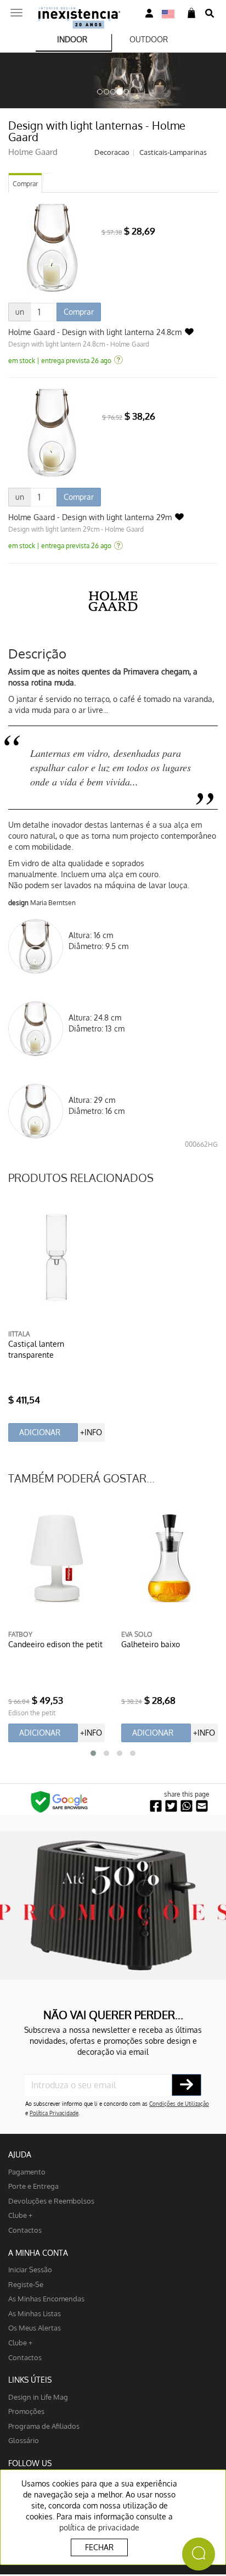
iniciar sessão (30, 2269)
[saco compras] (191, 13)
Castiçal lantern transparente (36, 1349)
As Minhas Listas (35, 2313)
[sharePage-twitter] (171, 1806)
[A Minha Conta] (149, 13)
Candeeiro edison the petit (55, 1644)
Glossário (24, 2440)
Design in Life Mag (38, 2397)
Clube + (20, 2215)
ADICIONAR (40, 1432)
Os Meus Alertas (35, 2327)
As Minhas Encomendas (46, 2298)
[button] (93, 1753)
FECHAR (99, 2547)
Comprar (25, 184)
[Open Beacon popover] (199, 2554)
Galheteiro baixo (151, 1644)
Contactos (25, 2230)
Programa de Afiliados (44, 2426)
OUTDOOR (149, 39)
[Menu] (16, 9)
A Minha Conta (38, 2253)
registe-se (26, 2284)
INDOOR (72, 39)
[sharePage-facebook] (156, 1806)
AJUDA (20, 2154)
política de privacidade (99, 2527)
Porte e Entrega (33, 2186)
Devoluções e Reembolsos (51, 2201)
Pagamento (27, 2171)
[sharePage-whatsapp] (187, 1806)
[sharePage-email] (202, 1806)
